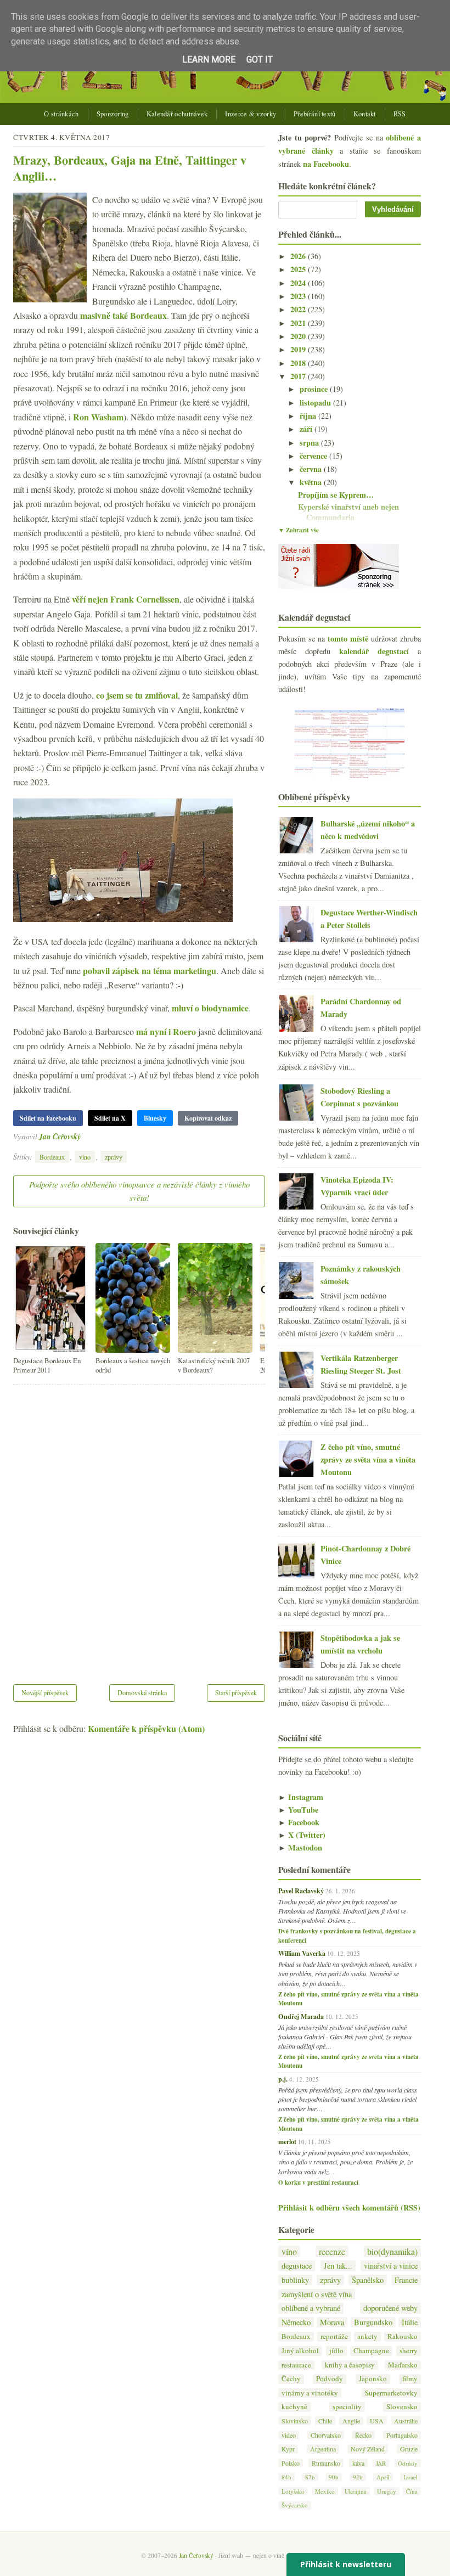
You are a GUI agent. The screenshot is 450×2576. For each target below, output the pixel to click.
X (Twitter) (302, 1835)
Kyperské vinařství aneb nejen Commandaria (348, 512)
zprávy (114, 1157)
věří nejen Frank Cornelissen (126, 599)
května (312, 482)
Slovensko (402, 2407)
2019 (299, 349)
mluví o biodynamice (210, 1008)
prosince (315, 389)
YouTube (298, 1810)
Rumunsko (326, 2463)
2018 (299, 363)
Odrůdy (408, 2463)
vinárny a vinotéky (310, 2393)
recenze (332, 2251)
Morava (332, 2322)
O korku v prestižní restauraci (318, 2183)
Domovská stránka (142, 1692)
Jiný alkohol (300, 2351)
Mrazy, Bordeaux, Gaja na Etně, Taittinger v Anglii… (130, 168)
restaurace (296, 2365)
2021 (299, 323)
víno (85, 1157)
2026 (299, 256)
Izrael (410, 2477)
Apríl (383, 2477)
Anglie (351, 2421)
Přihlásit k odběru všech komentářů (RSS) (349, 2207)
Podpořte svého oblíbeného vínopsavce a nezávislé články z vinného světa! (139, 1191)
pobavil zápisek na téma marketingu (150, 971)
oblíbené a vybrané (311, 2308)
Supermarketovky (391, 2393)
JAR (381, 2463)
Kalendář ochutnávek (177, 114)
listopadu (316, 403)
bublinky (295, 2280)
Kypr (288, 2449)
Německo (296, 2322)
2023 (299, 296)
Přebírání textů (315, 114)
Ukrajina (356, 2491)
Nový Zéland (368, 2449)
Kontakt (365, 114)
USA (377, 2421)
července (314, 456)
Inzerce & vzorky (251, 114)
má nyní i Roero (166, 1031)
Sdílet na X (110, 1118)
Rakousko (403, 2336)
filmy (410, 2379)
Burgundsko (373, 2322)
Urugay (387, 2491)
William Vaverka (302, 1953)
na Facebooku (326, 164)
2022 (299, 309)
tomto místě (348, 639)
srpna (310, 443)
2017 (299, 376)
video (289, 2435)
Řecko (363, 2435)
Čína (412, 2491)
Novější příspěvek (45, 1692)
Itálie (410, 2322)
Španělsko (368, 2280)
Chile (325, 2421)
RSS (400, 114)
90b (334, 2477)
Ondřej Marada (301, 2016)
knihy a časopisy (350, 2365)
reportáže (334, 2336)
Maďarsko (403, 2365)
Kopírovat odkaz (208, 1118)
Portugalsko (402, 2435)
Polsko (291, 2463)
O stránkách (61, 114)
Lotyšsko (293, 2491)
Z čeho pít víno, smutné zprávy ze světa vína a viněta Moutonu (368, 1459)
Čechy (291, 2379)
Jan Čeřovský (60, 1136)
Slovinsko (295, 2421)
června (312, 469)
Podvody (330, 2379)
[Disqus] (139, 1527)
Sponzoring (113, 114)
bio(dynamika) (392, 2251)
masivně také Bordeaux (123, 315)
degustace (297, 2266)
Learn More (209, 60)
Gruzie (409, 2449)
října (309, 416)
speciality (347, 2407)
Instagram (301, 1797)
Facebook (299, 1822)
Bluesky (155, 1118)
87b (310, 2477)
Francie (406, 2280)
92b (358, 2477)
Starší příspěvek (236, 1692)
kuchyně (294, 2407)
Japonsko (373, 2379)
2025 (299, 269)
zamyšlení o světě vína (317, 2294)
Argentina (323, 2449)
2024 (299, 283)
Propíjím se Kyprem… (336, 495)
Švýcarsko (295, 2505)
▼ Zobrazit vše (299, 530)
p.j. (283, 2079)
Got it (260, 60)
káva (358, 2463)
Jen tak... (338, 2266)
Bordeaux (52, 1157)
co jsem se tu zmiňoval (137, 695)
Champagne (371, 2351)
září (307, 429)
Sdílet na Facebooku (48, 1118)
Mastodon (300, 1847)
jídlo (336, 2351)
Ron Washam (98, 417)
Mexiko (325, 2491)
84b (286, 2477)
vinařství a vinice (391, 2266)
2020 (299, 336)
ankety (367, 2336)
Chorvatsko (326, 2435)
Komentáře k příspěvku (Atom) (146, 1728)
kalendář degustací (374, 651)
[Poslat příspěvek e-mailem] (84, 1136)
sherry (409, 2351)
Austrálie (406, 2421)
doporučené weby (390, 2308)
